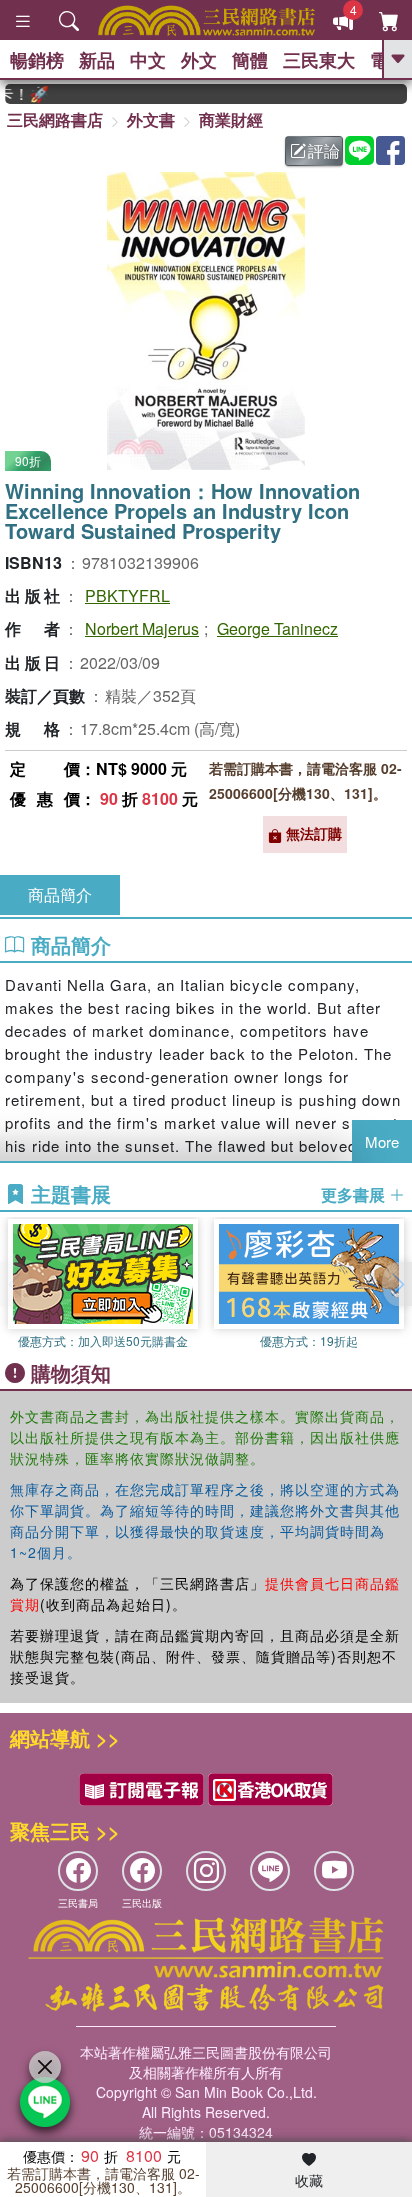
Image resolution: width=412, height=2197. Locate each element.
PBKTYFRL (127, 595)
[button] (397, 1284)
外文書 (151, 119)
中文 (148, 60)
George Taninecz (277, 628)
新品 (97, 60)
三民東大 (319, 60)
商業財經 (231, 119)
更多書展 (355, 1195)
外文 (199, 60)
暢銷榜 (37, 60)
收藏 (309, 2180)
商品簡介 (60, 894)
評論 (324, 150)
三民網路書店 (55, 119)
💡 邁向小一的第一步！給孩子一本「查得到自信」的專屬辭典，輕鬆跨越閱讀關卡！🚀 (18, 94)
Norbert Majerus (142, 628)
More (382, 1141)
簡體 (250, 60)
